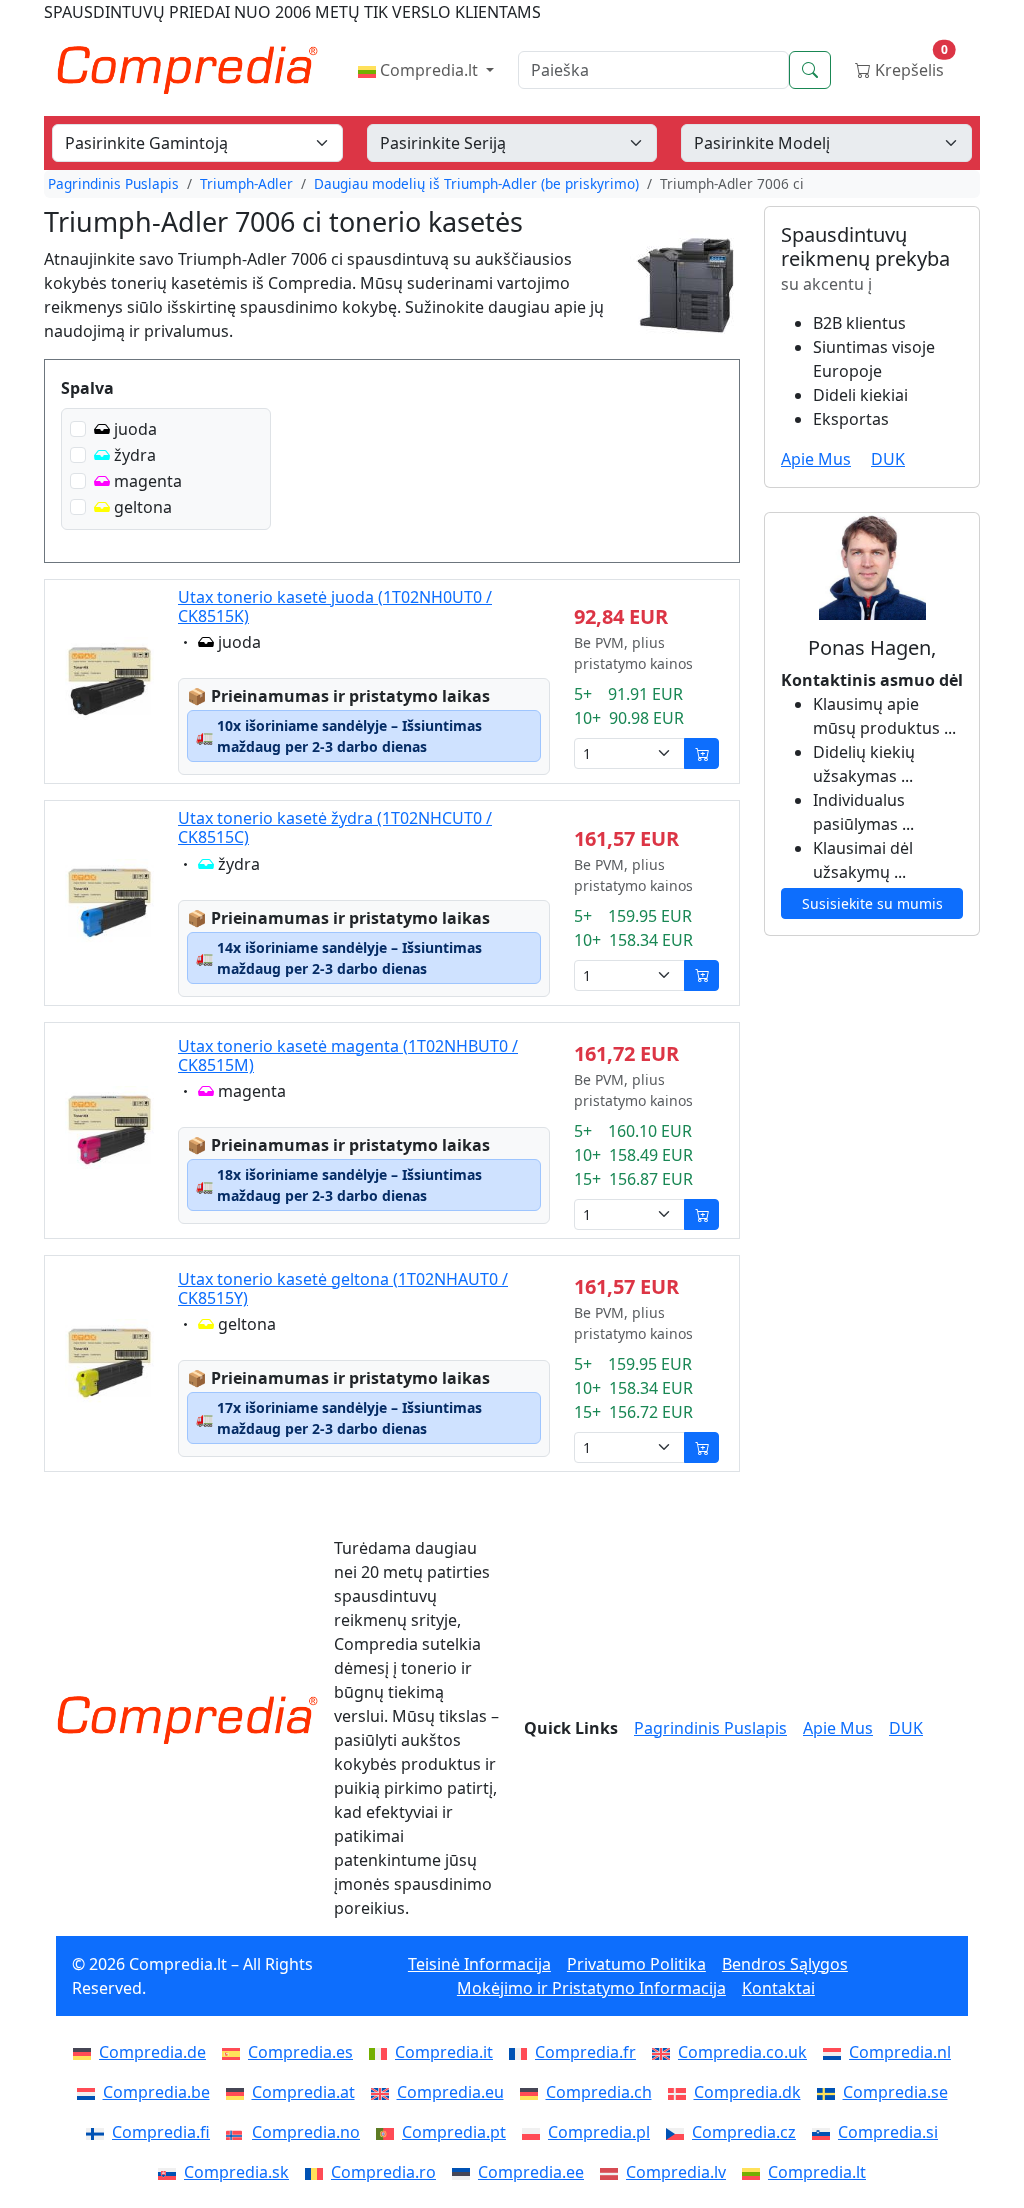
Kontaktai (778, 1988)
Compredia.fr (585, 2052)
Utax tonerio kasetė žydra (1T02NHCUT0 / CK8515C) (335, 827)
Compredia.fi (161, 2132)
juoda (135, 429)
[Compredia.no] (239, 2132)
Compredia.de (152, 2052)
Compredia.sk (236, 2172)
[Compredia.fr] (522, 2052)
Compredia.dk (747, 2092)
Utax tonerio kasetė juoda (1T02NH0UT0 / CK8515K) (335, 606)
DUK (888, 459)
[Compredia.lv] (613, 2172)
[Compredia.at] (239, 2092)
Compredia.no (306, 2132)
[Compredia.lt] (755, 2172)
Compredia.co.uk (742, 2052)
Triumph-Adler (246, 183)
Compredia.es (300, 2052)
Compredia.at (303, 2092)
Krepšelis (909, 65)
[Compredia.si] (825, 2132)
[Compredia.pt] (389, 2132)
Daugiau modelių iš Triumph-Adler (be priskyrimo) (476, 183)
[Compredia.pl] (535, 2132)
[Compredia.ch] (533, 2092)
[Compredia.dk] (681, 2092)
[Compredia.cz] (679, 2132)
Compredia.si (888, 2132)
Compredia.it (444, 2052)
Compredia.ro (383, 2172)
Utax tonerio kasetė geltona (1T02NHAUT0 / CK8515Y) (343, 1288)
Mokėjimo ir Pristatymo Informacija (591, 1988)
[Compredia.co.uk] (665, 2052)
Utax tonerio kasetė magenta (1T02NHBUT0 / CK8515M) (348, 1055)
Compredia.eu (450, 2092)
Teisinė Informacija (479, 1964)
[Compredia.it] (382, 2052)
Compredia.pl (599, 2132)
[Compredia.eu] (384, 2092)
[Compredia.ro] (318, 2172)
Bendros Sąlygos (785, 1964)
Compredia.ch (599, 2092)
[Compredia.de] (86, 2052)
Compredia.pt (454, 2132)
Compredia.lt (429, 70)
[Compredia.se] (830, 2092)
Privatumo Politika (636, 1964)
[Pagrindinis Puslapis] (187, 1720)
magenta (148, 481)
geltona (143, 507)
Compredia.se (895, 2092)
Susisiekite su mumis (872, 903)
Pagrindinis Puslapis (113, 183)
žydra (135, 455)
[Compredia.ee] (465, 2172)
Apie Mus (816, 459)
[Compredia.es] (235, 2052)
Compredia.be (156, 2092)
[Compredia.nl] (836, 2052)
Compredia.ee (531, 2172)
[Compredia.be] (90, 2092)
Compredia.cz (744, 2132)
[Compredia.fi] (99, 2132)
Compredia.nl (900, 2052)
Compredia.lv (676, 2172)
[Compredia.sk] (171, 2172)
